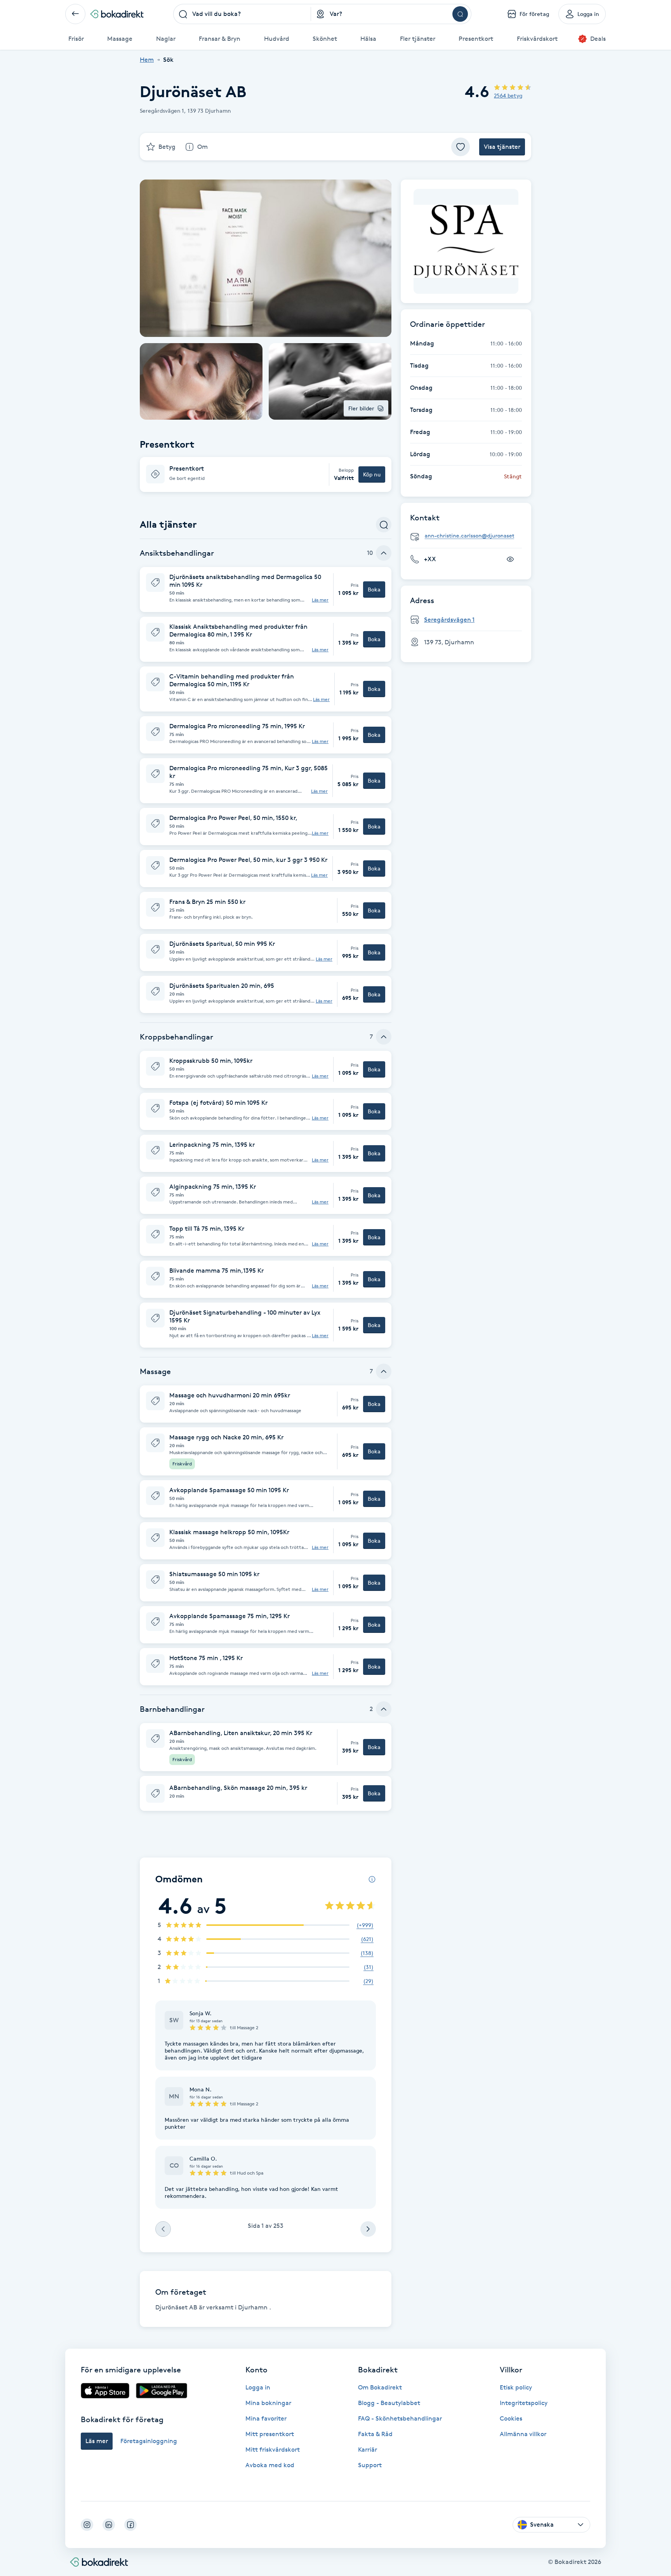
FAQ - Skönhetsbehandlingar (400, 2418)
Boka (374, 589)
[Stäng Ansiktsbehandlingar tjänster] (384, 553)
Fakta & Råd (375, 2434)
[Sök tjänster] (384, 525)
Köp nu (372, 474)
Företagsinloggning (149, 2441)
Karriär (368, 2450)
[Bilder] (466, 241)
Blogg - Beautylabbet (389, 2403)
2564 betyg (508, 95)
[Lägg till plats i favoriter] (461, 147)
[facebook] (130, 2525)
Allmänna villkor (523, 2434)
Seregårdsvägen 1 (449, 620)
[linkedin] (109, 2525)
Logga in (258, 2387)
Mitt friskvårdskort (273, 2450)
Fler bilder (361, 408)
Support (370, 2465)
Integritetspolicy (524, 2403)
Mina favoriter (266, 2418)
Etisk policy (516, 2387)
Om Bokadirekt (380, 2387)
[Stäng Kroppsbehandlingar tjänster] (384, 1037)
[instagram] (87, 2525)
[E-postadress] (469, 536)
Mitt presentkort (270, 2434)
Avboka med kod (270, 2465)
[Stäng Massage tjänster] (384, 1371)
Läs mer (320, 600)
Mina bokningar (268, 2403)
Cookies (511, 2418)
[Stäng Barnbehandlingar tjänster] (384, 1709)
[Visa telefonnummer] (510, 559)
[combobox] (242, 14)
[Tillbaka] (75, 14)
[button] (266, 474)
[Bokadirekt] (117, 14)
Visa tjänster (502, 147)
